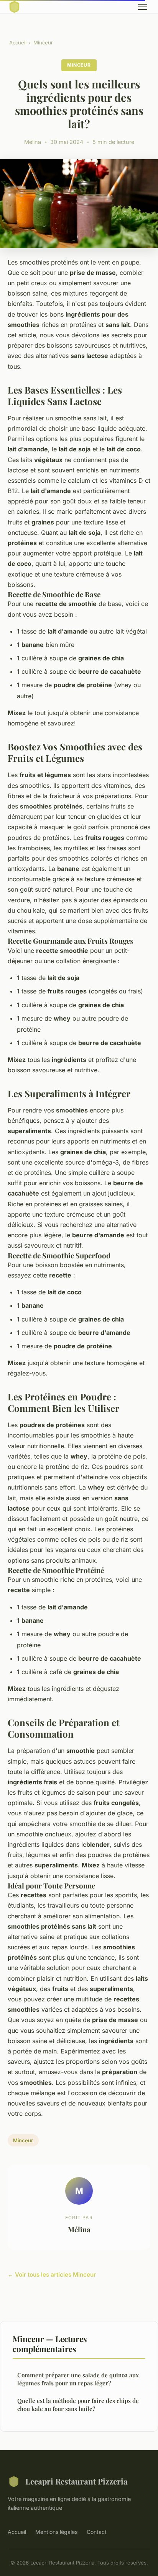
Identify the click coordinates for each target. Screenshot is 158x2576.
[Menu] (143, 7)
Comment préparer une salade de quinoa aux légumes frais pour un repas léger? (78, 2379)
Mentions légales (56, 2532)
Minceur (43, 42)
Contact (97, 2532)
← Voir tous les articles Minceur (52, 2275)
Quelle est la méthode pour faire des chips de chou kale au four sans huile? (78, 2405)
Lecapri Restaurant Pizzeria (77, 2481)
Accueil (18, 42)
